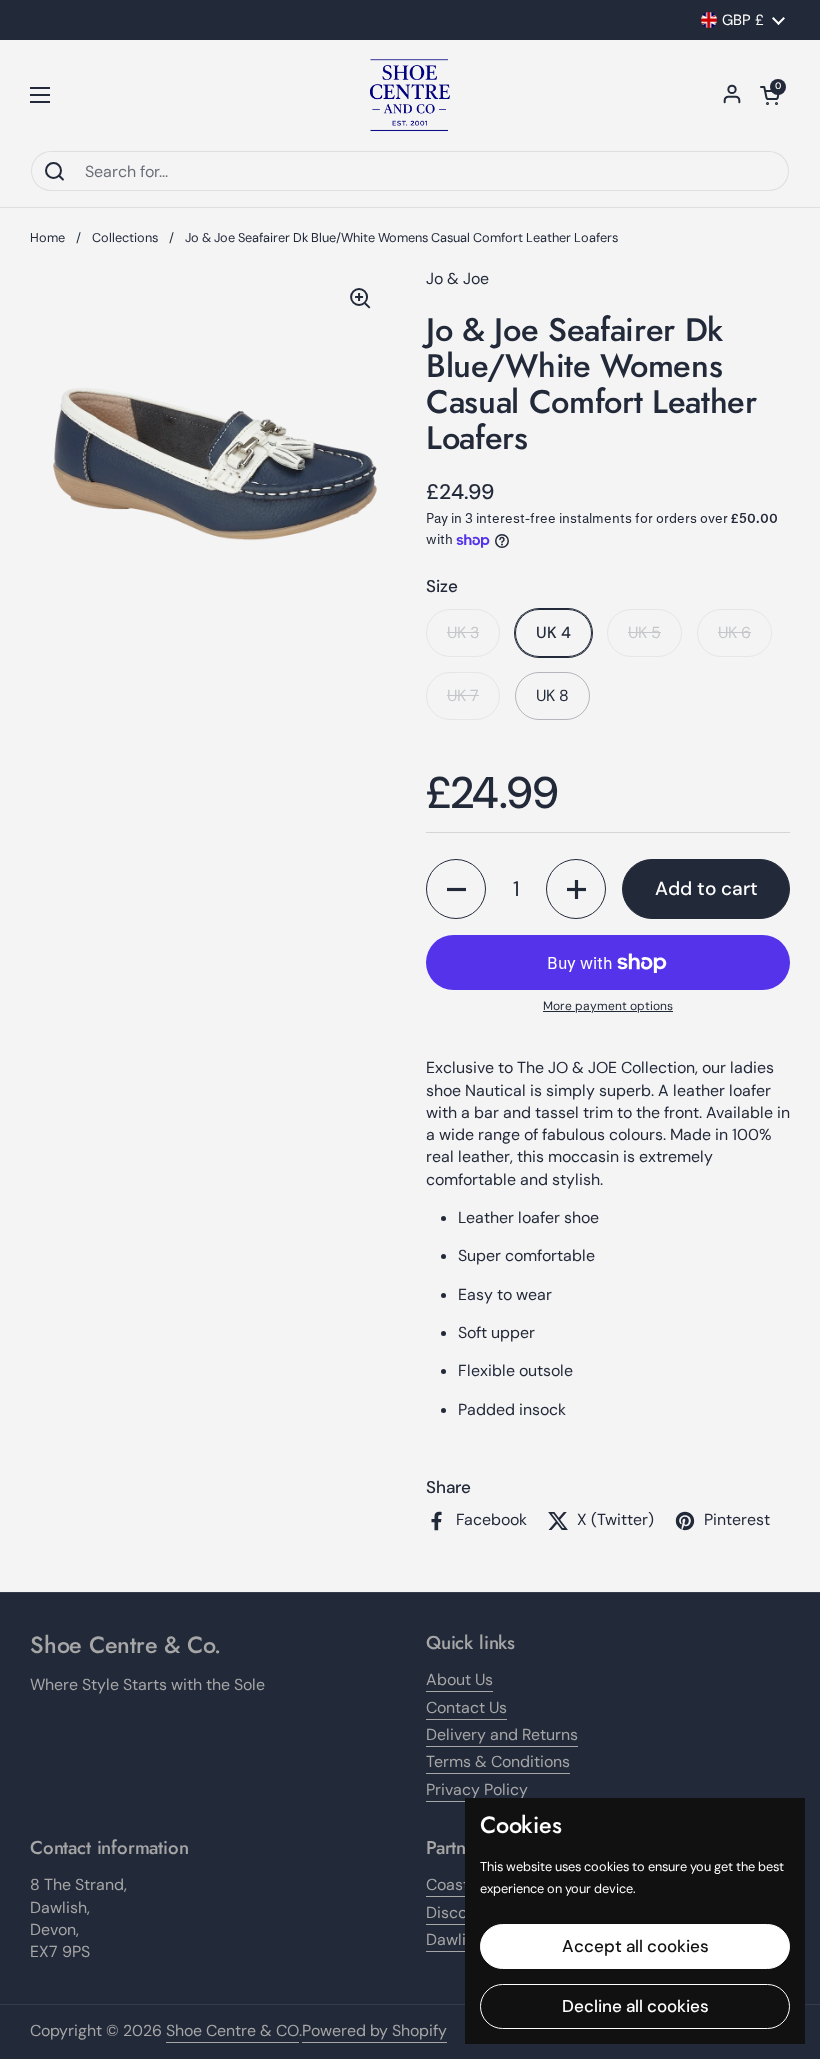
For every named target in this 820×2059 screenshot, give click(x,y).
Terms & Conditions (498, 1761)
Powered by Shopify (374, 2030)
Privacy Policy (477, 1789)
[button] (770, 95)
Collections (125, 237)
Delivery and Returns (502, 1734)
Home (47, 237)
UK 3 (463, 632)
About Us (459, 1679)
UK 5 (644, 632)
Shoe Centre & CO (232, 2030)
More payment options (608, 1006)
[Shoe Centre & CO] (410, 95)
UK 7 (463, 695)
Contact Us (466, 1707)
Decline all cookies (635, 2006)
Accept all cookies (635, 1946)
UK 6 (734, 632)
